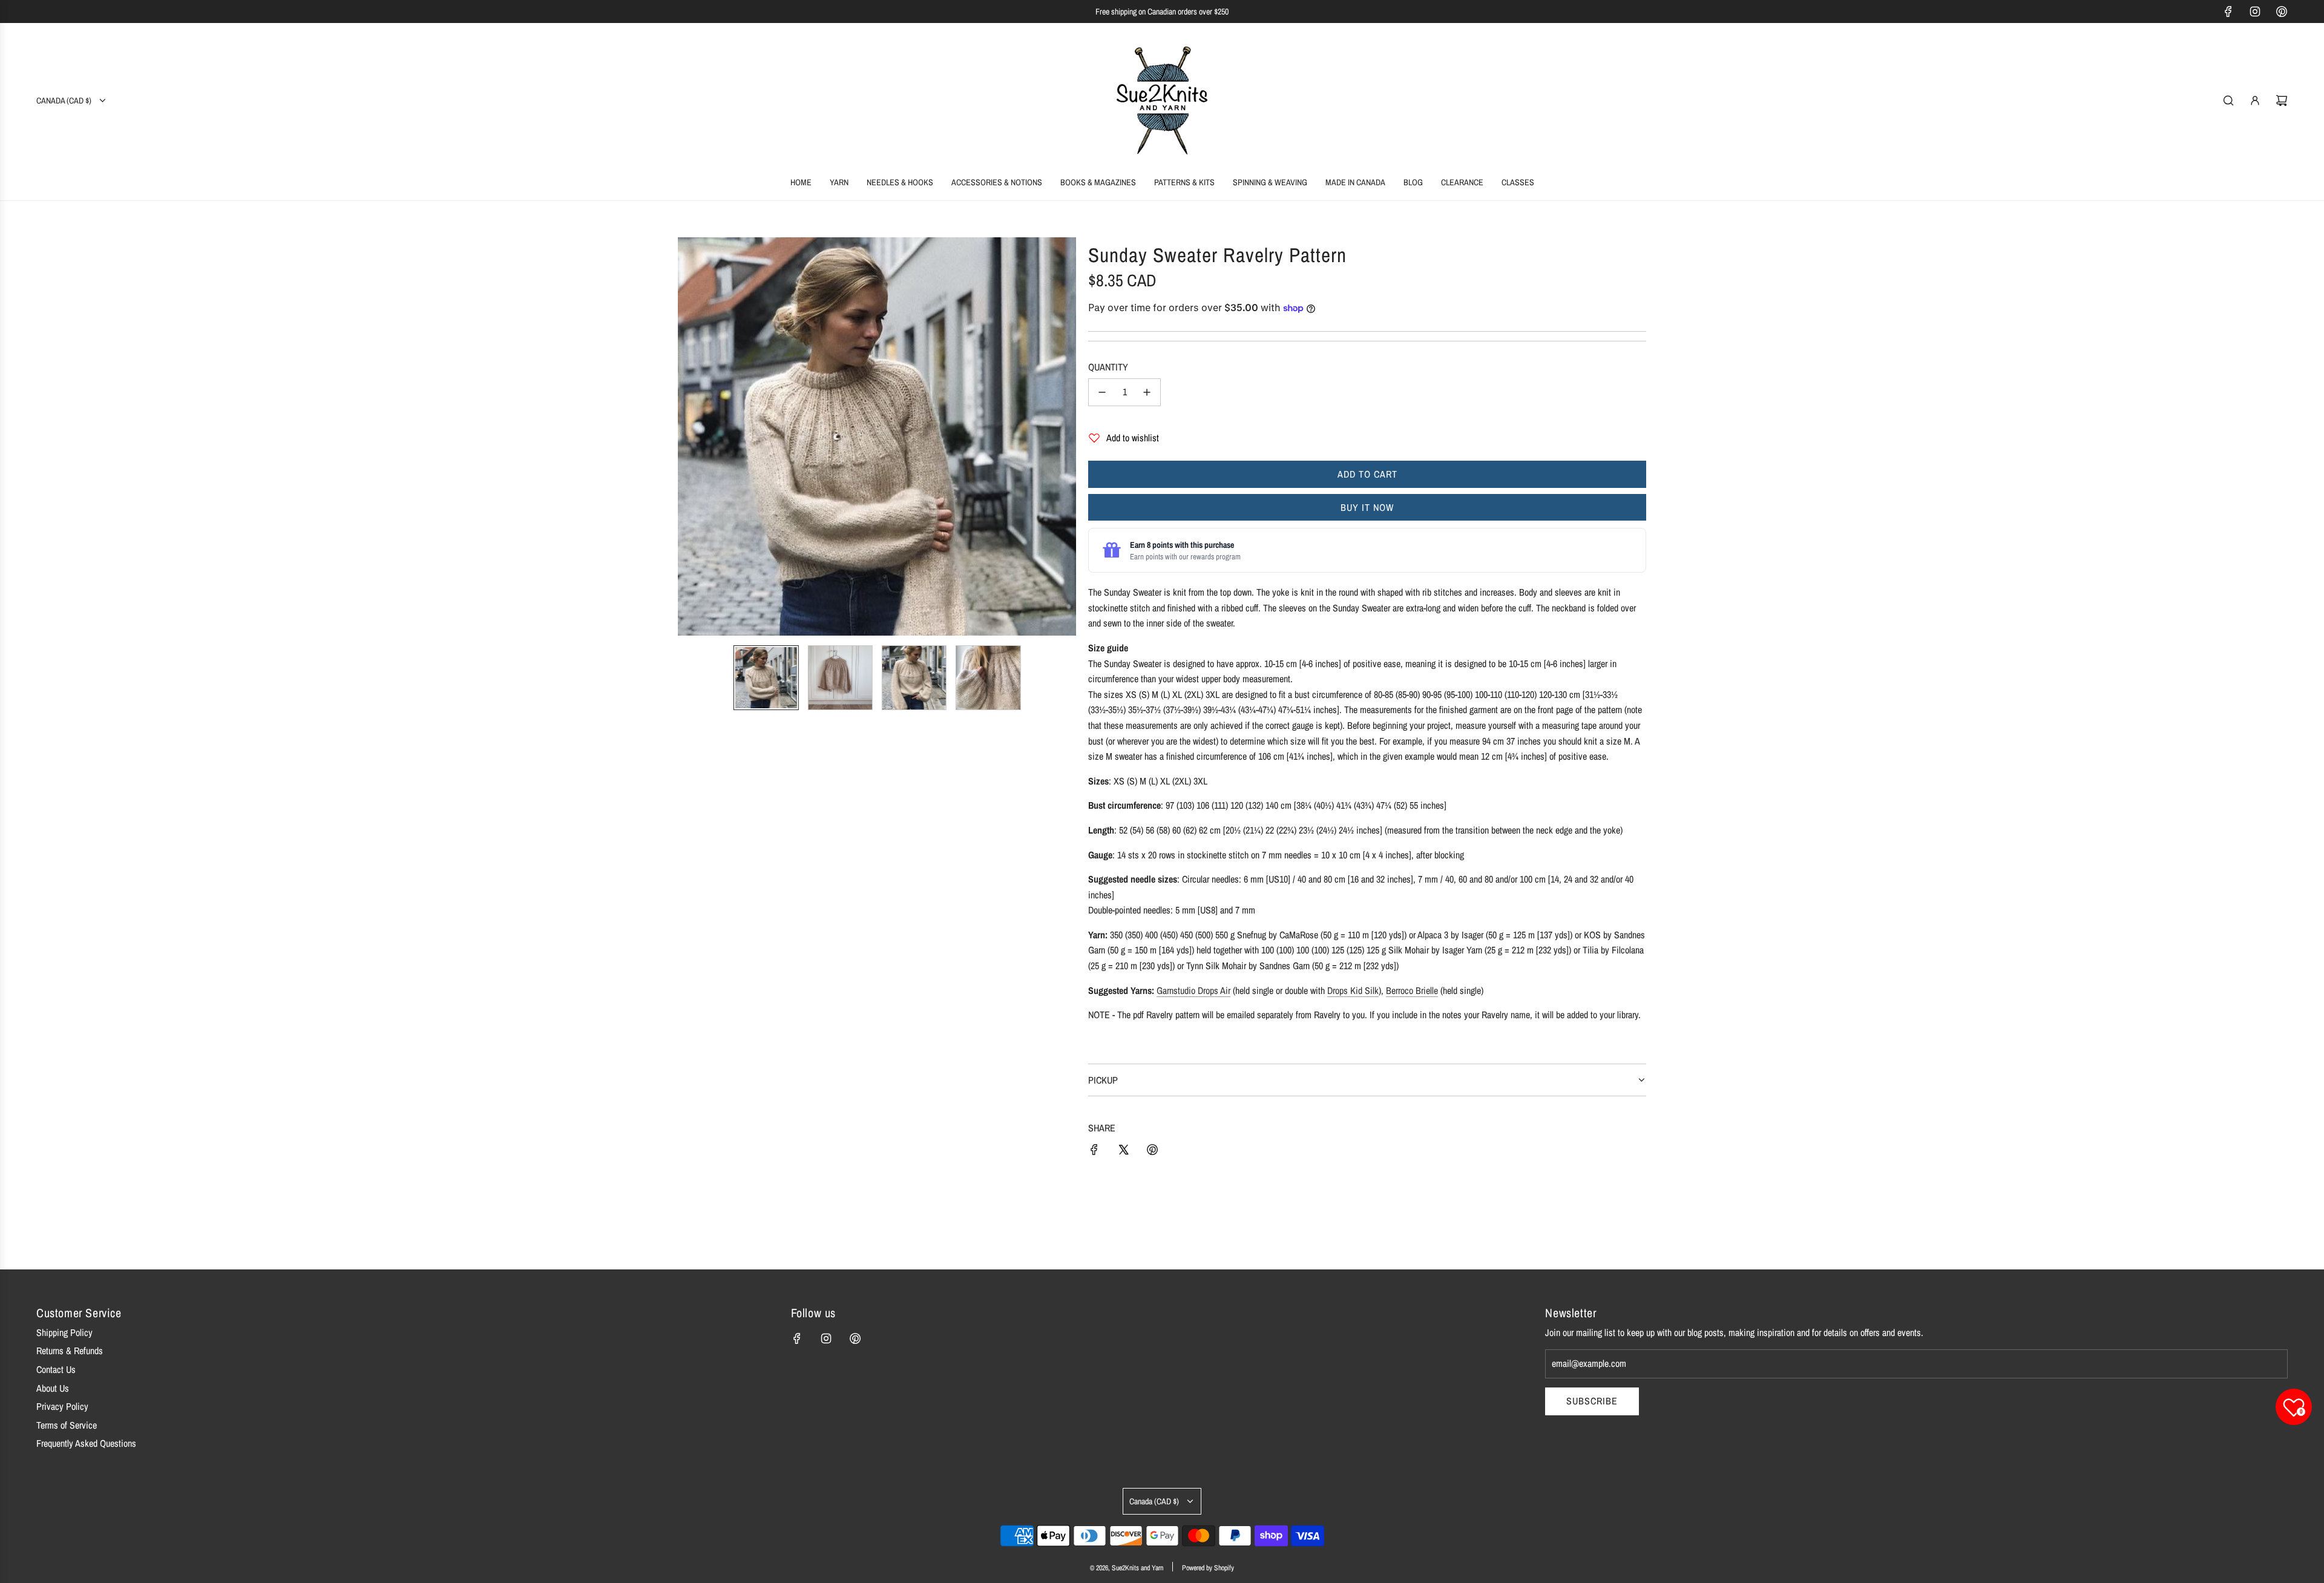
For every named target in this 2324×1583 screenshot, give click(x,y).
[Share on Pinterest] (1152, 1152)
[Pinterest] (2282, 12)
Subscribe (1592, 1401)
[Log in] (2255, 100)
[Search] (2228, 100)
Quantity (1108, 367)
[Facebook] (2228, 12)
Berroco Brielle (1412, 990)
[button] (688, 436)
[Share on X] (1123, 1152)
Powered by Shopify (1208, 1568)
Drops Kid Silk (1353, 990)
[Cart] (2282, 100)
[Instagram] (2255, 12)
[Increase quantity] (1147, 392)
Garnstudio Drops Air (1193, 990)
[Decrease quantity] (1102, 392)
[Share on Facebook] (1094, 1152)
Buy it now (1367, 507)
